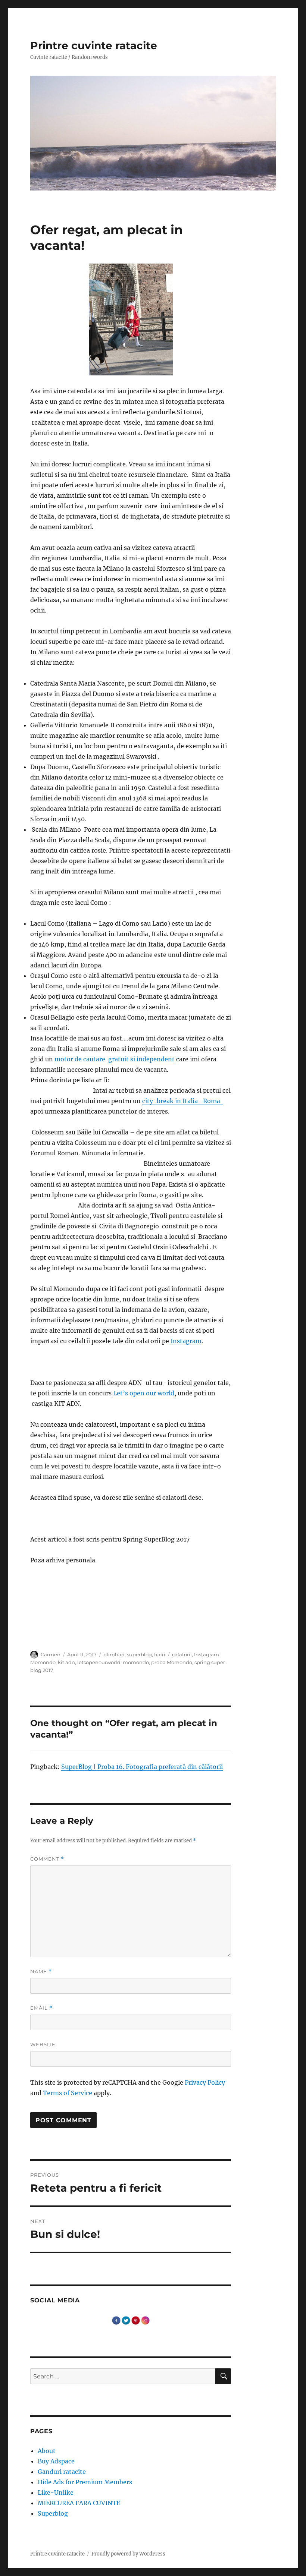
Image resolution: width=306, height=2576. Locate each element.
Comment (47, 1859)
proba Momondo (172, 1662)
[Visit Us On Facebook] (116, 2320)
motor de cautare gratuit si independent (115, 1059)
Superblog (53, 2513)
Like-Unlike (56, 2492)
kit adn (66, 1662)
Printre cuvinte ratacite (94, 45)
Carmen (51, 1654)
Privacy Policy (205, 2082)
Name (41, 1972)
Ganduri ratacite (62, 2472)
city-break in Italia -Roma (183, 1101)
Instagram (185, 1341)
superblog (139, 1654)
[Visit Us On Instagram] (145, 2320)
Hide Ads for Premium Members (85, 2482)
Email (41, 2008)
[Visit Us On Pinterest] (135, 2320)
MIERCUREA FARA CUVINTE (79, 2503)
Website (43, 2044)
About (47, 2451)
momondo (136, 1662)
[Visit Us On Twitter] (126, 2320)
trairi (160, 1654)
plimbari (114, 1654)
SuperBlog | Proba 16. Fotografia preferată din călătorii (142, 1767)
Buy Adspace (56, 2461)
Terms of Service (68, 2093)
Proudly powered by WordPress (128, 2554)
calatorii (182, 1654)
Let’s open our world (144, 1393)
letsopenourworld (99, 1662)
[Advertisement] (132, 1646)
